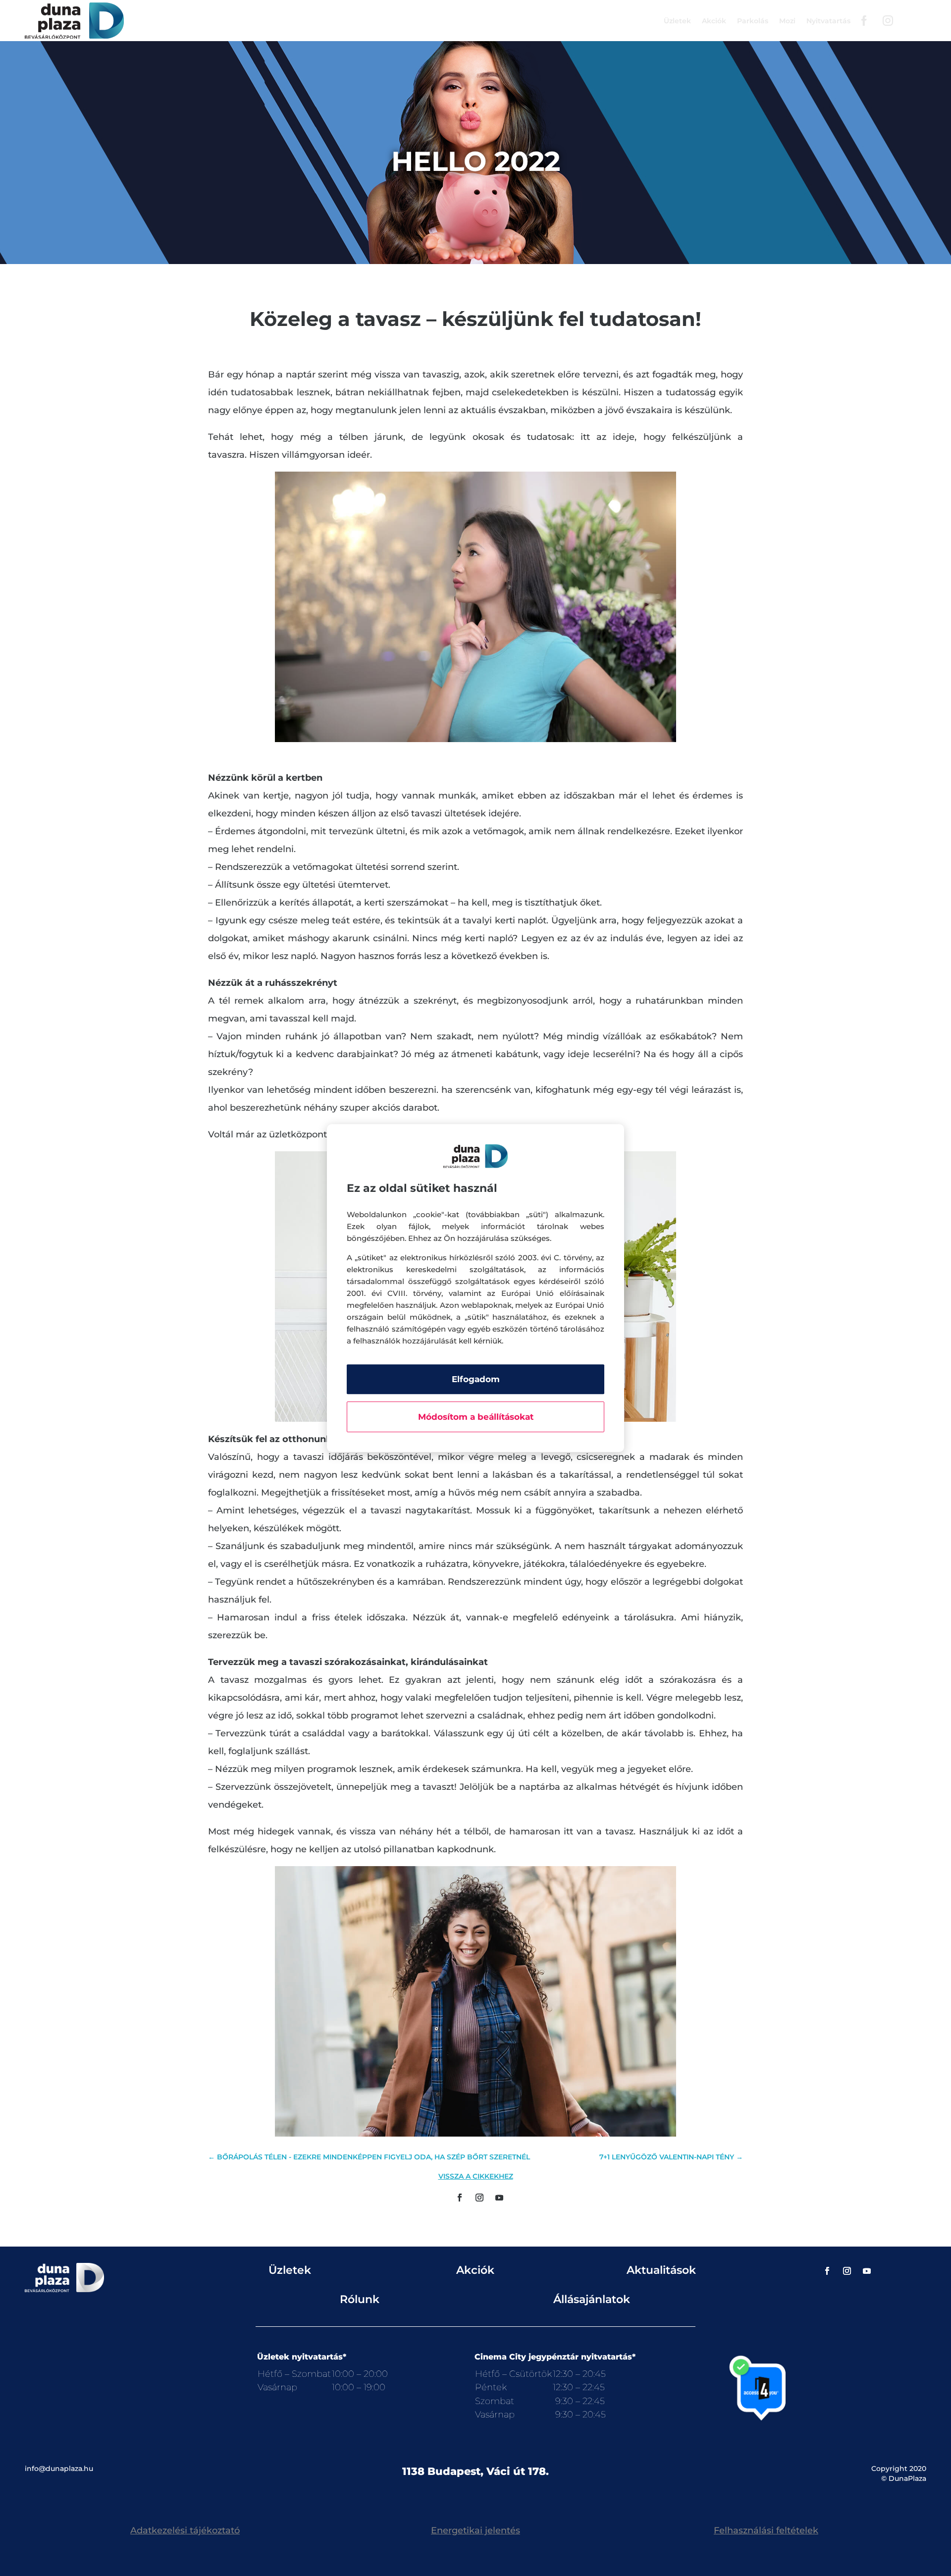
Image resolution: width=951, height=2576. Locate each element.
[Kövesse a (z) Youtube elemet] (499, 2198)
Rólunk (360, 2299)
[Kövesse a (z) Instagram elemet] (479, 2198)
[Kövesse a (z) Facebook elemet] (460, 2198)
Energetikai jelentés (475, 2530)
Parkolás (753, 21)
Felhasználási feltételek (766, 2530)
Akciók (714, 21)
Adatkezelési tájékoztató (185, 2530)
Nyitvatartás (828, 21)
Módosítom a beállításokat (476, 1417)
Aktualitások (661, 2270)
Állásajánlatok (592, 2299)
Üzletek (677, 21)
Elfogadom (476, 1379)
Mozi (787, 21)
